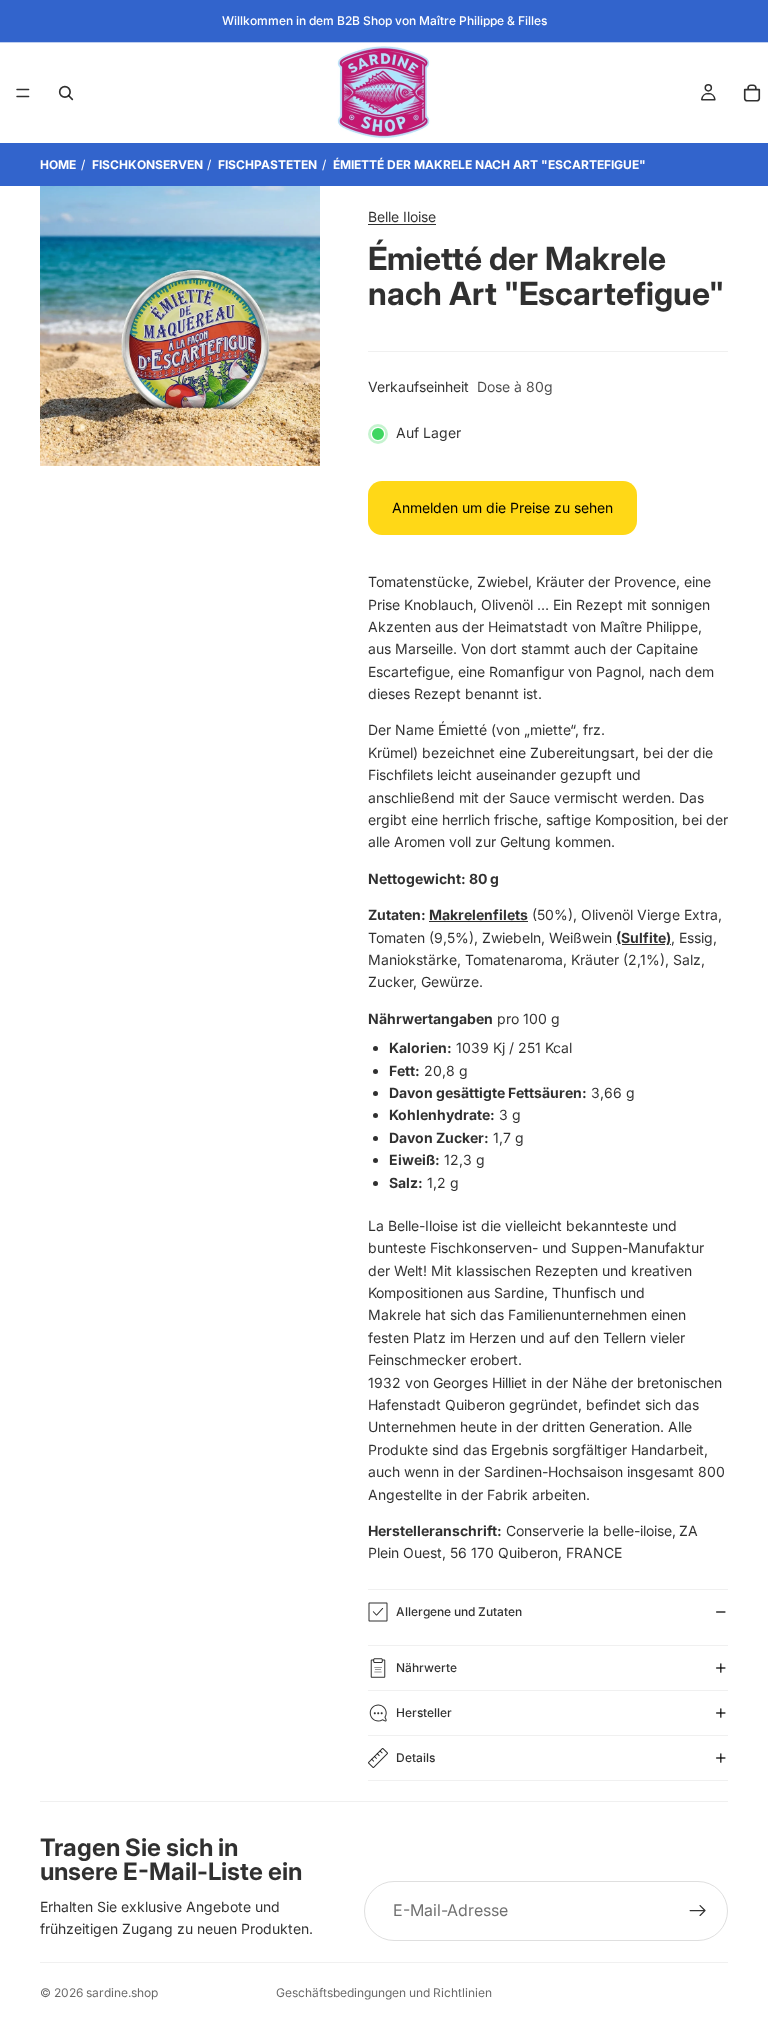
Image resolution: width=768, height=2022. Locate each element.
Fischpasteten (267, 164)
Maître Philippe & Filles (483, 20)
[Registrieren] (698, 1911)
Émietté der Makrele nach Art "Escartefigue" (489, 164)
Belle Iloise (402, 216)
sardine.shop (122, 1992)
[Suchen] (66, 93)
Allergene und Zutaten (459, 1611)
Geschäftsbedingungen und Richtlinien (384, 1992)
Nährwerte (426, 1667)
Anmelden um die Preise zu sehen (502, 507)
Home (58, 164)
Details (415, 1757)
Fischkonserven (147, 164)
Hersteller (424, 1712)
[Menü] (23, 93)
